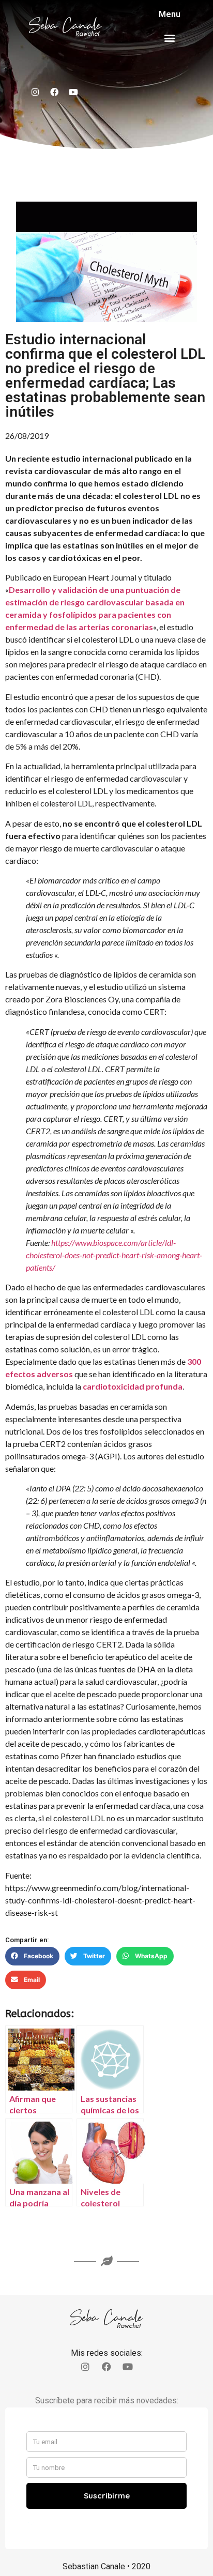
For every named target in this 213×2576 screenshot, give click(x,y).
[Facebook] (54, 92)
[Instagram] (35, 92)
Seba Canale (65, 26)
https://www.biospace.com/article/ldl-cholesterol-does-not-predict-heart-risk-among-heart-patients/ (114, 1255)
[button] (169, 37)
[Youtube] (73, 92)
